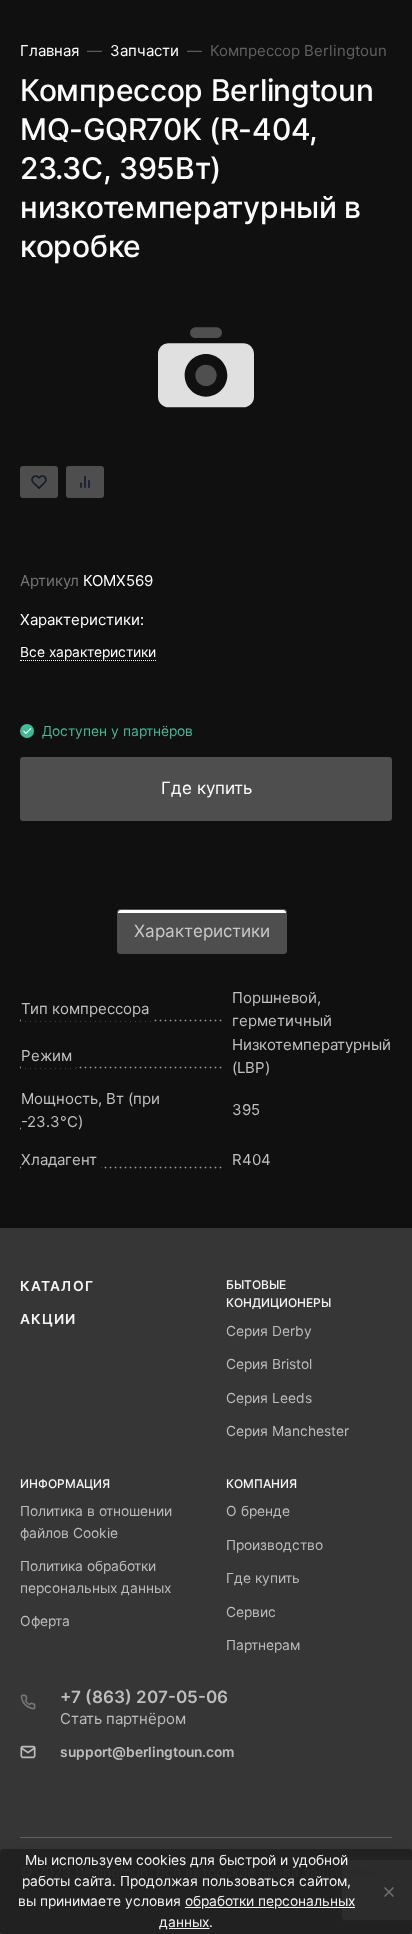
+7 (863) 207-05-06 (144, 1697)
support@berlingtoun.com (147, 1752)
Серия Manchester (287, 1431)
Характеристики (202, 931)
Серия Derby (269, 1331)
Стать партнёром (123, 1718)
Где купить (263, 1578)
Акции (48, 1319)
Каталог (57, 1286)
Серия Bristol (269, 1364)
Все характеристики (88, 652)
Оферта (45, 1621)
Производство (274, 1545)
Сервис (251, 1612)
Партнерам (263, 1645)
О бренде (258, 1511)
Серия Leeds (269, 1398)
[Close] (383, 1892)
